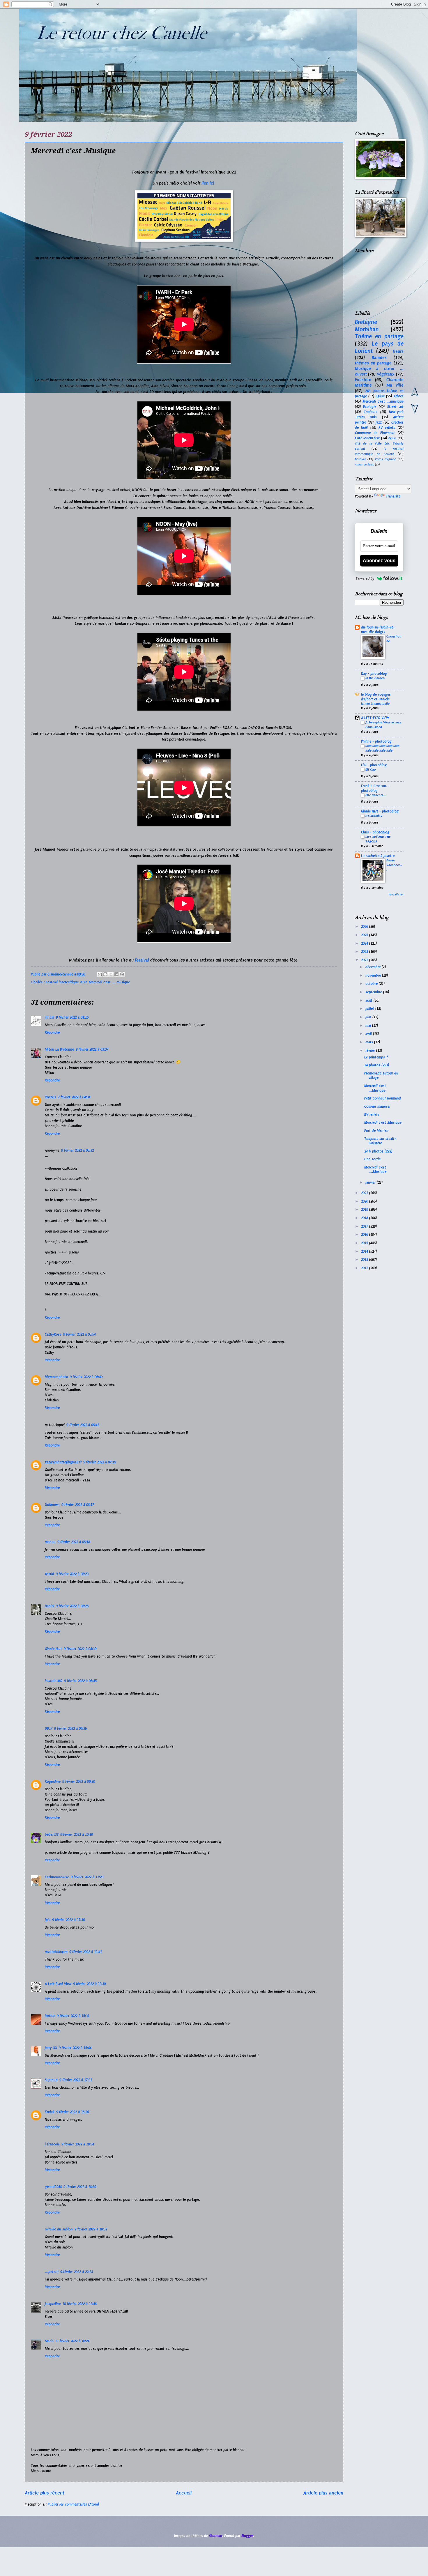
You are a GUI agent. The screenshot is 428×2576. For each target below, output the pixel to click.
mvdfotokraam (56, 1952)
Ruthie (50, 2016)
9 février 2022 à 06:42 (83, 1425)
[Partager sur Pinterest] (122, 974)
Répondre (52, 1033)
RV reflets (387, 428)
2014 (365, 1251)
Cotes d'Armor (385, 459)
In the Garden (375, 678)
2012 (365, 1268)
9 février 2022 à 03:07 (92, 1049)
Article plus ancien (323, 2493)
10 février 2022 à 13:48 (79, 2304)
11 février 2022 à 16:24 (72, 2341)
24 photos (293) (377, 1065)
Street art (395, 407)
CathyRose (53, 1334)
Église (392, 438)
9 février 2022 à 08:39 (80, 1649)
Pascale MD (54, 1681)
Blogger (247, 2536)
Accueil (184, 2493)
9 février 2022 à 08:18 (74, 1542)
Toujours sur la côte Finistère (380, 1141)
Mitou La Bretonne (59, 1049)
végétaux (386, 374)
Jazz (379, 422)
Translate (393, 496)
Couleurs (370, 412)
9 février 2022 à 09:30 (79, 1782)
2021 (365, 1193)
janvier (371, 1182)
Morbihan (367, 329)
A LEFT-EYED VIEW (375, 718)
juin (369, 1017)
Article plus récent (45, 2493)
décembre (374, 967)
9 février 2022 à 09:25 (70, 1729)
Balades (379, 357)
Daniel (49, 1606)
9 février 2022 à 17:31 (76, 2080)
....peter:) (52, 2272)
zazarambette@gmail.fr (63, 1462)
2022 (365, 960)
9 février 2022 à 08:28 (72, 1606)
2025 (365, 935)
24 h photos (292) (378, 1151)
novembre (374, 975)
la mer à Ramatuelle (375, 704)
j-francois (52, 2144)
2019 (365, 1210)
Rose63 (50, 1097)
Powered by (365, 578)
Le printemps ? (376, 1057)
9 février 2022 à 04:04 (74, 1097)
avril (369, 1034)
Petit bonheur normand (383, 1098)
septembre (374, 992)
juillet (370, 1009)
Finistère (363, 380)
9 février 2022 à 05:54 (79, 1334)
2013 (365, 1260)
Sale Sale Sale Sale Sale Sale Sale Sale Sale (382, 748)
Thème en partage (379, 336)
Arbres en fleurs (365, 465)
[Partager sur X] (111, 974)
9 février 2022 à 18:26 (72, 2112)
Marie (49, 2341)
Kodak (50, 2112)
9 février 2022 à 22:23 (77, 2272)
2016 (365, 1235)
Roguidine (53, 1782)
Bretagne (366, 322)
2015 (365, 1243)
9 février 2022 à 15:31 (73, 2016)
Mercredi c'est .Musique (383, 1123)
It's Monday (374, 816)
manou (50, 1542)
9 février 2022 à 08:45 (80, 1681)
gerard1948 (53, 2187)
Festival (360, 459)
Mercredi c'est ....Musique (375, 1088)
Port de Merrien (376, 1131)
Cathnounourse (57, 1877)
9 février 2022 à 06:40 (86, 1377)
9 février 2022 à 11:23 (87, 1877)
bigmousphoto (56, 1377)
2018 (365, 1218)
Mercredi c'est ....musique (383, 401)
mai (369, 1026)
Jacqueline (53, 2304)
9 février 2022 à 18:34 (78, 2144)
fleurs (398, 351)
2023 (365, 952)
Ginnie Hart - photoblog (380, 811)
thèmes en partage (373, 363)
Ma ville (395, 385)
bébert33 (52, 1835)
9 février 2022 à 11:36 (68, 1920)
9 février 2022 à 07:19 (100, 1462)
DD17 (49, 1729)
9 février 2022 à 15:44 (75, 2048)
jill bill (49, 1017)
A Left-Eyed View (58, 1984)
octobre (372, 984)
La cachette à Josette (378, 856)
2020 (365, 1201)
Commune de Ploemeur (375, 433)
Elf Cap (370, 769)
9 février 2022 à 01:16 (72, 1017)
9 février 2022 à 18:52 (91, 2229)
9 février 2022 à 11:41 (86, 1952)
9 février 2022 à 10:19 (77, 1835)
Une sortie (372, 1159)
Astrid (49, 1574)
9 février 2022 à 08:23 (72, 1574)
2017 (365, 1226)
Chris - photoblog (375, 832)
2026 (365, 927)
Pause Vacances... (394, 865)
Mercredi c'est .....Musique (375, 1170)
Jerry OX (51, 2048)
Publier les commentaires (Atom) (73, 2504)
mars (370, 1042)
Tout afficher (396, 895)
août (369, 1001)
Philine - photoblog (376, 741)
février (371, 1051)
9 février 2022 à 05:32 (77, 1150)
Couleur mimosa (377, 1106)
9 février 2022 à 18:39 (80, 2187)
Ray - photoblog (374, 674)
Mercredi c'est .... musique (109, 982)
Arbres (399, 396)
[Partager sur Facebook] (116, 974)
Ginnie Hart (53, 1649)
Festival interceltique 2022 (66, 982)
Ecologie (370, 407)
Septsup (51, 2080)
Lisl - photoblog (374, 765)
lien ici (208, 183)
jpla (48, 1920)
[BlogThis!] (105, 974)
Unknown (52, 1505)
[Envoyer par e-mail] (100, 974)
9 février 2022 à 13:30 (89, 1984)
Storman (216, 2536)
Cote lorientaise (367, 438)
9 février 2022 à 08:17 (78, 1505)
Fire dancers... (376, 795)
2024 (365, 943)
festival (141, 960)
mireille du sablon (59, 2229)
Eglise (380, 396)
